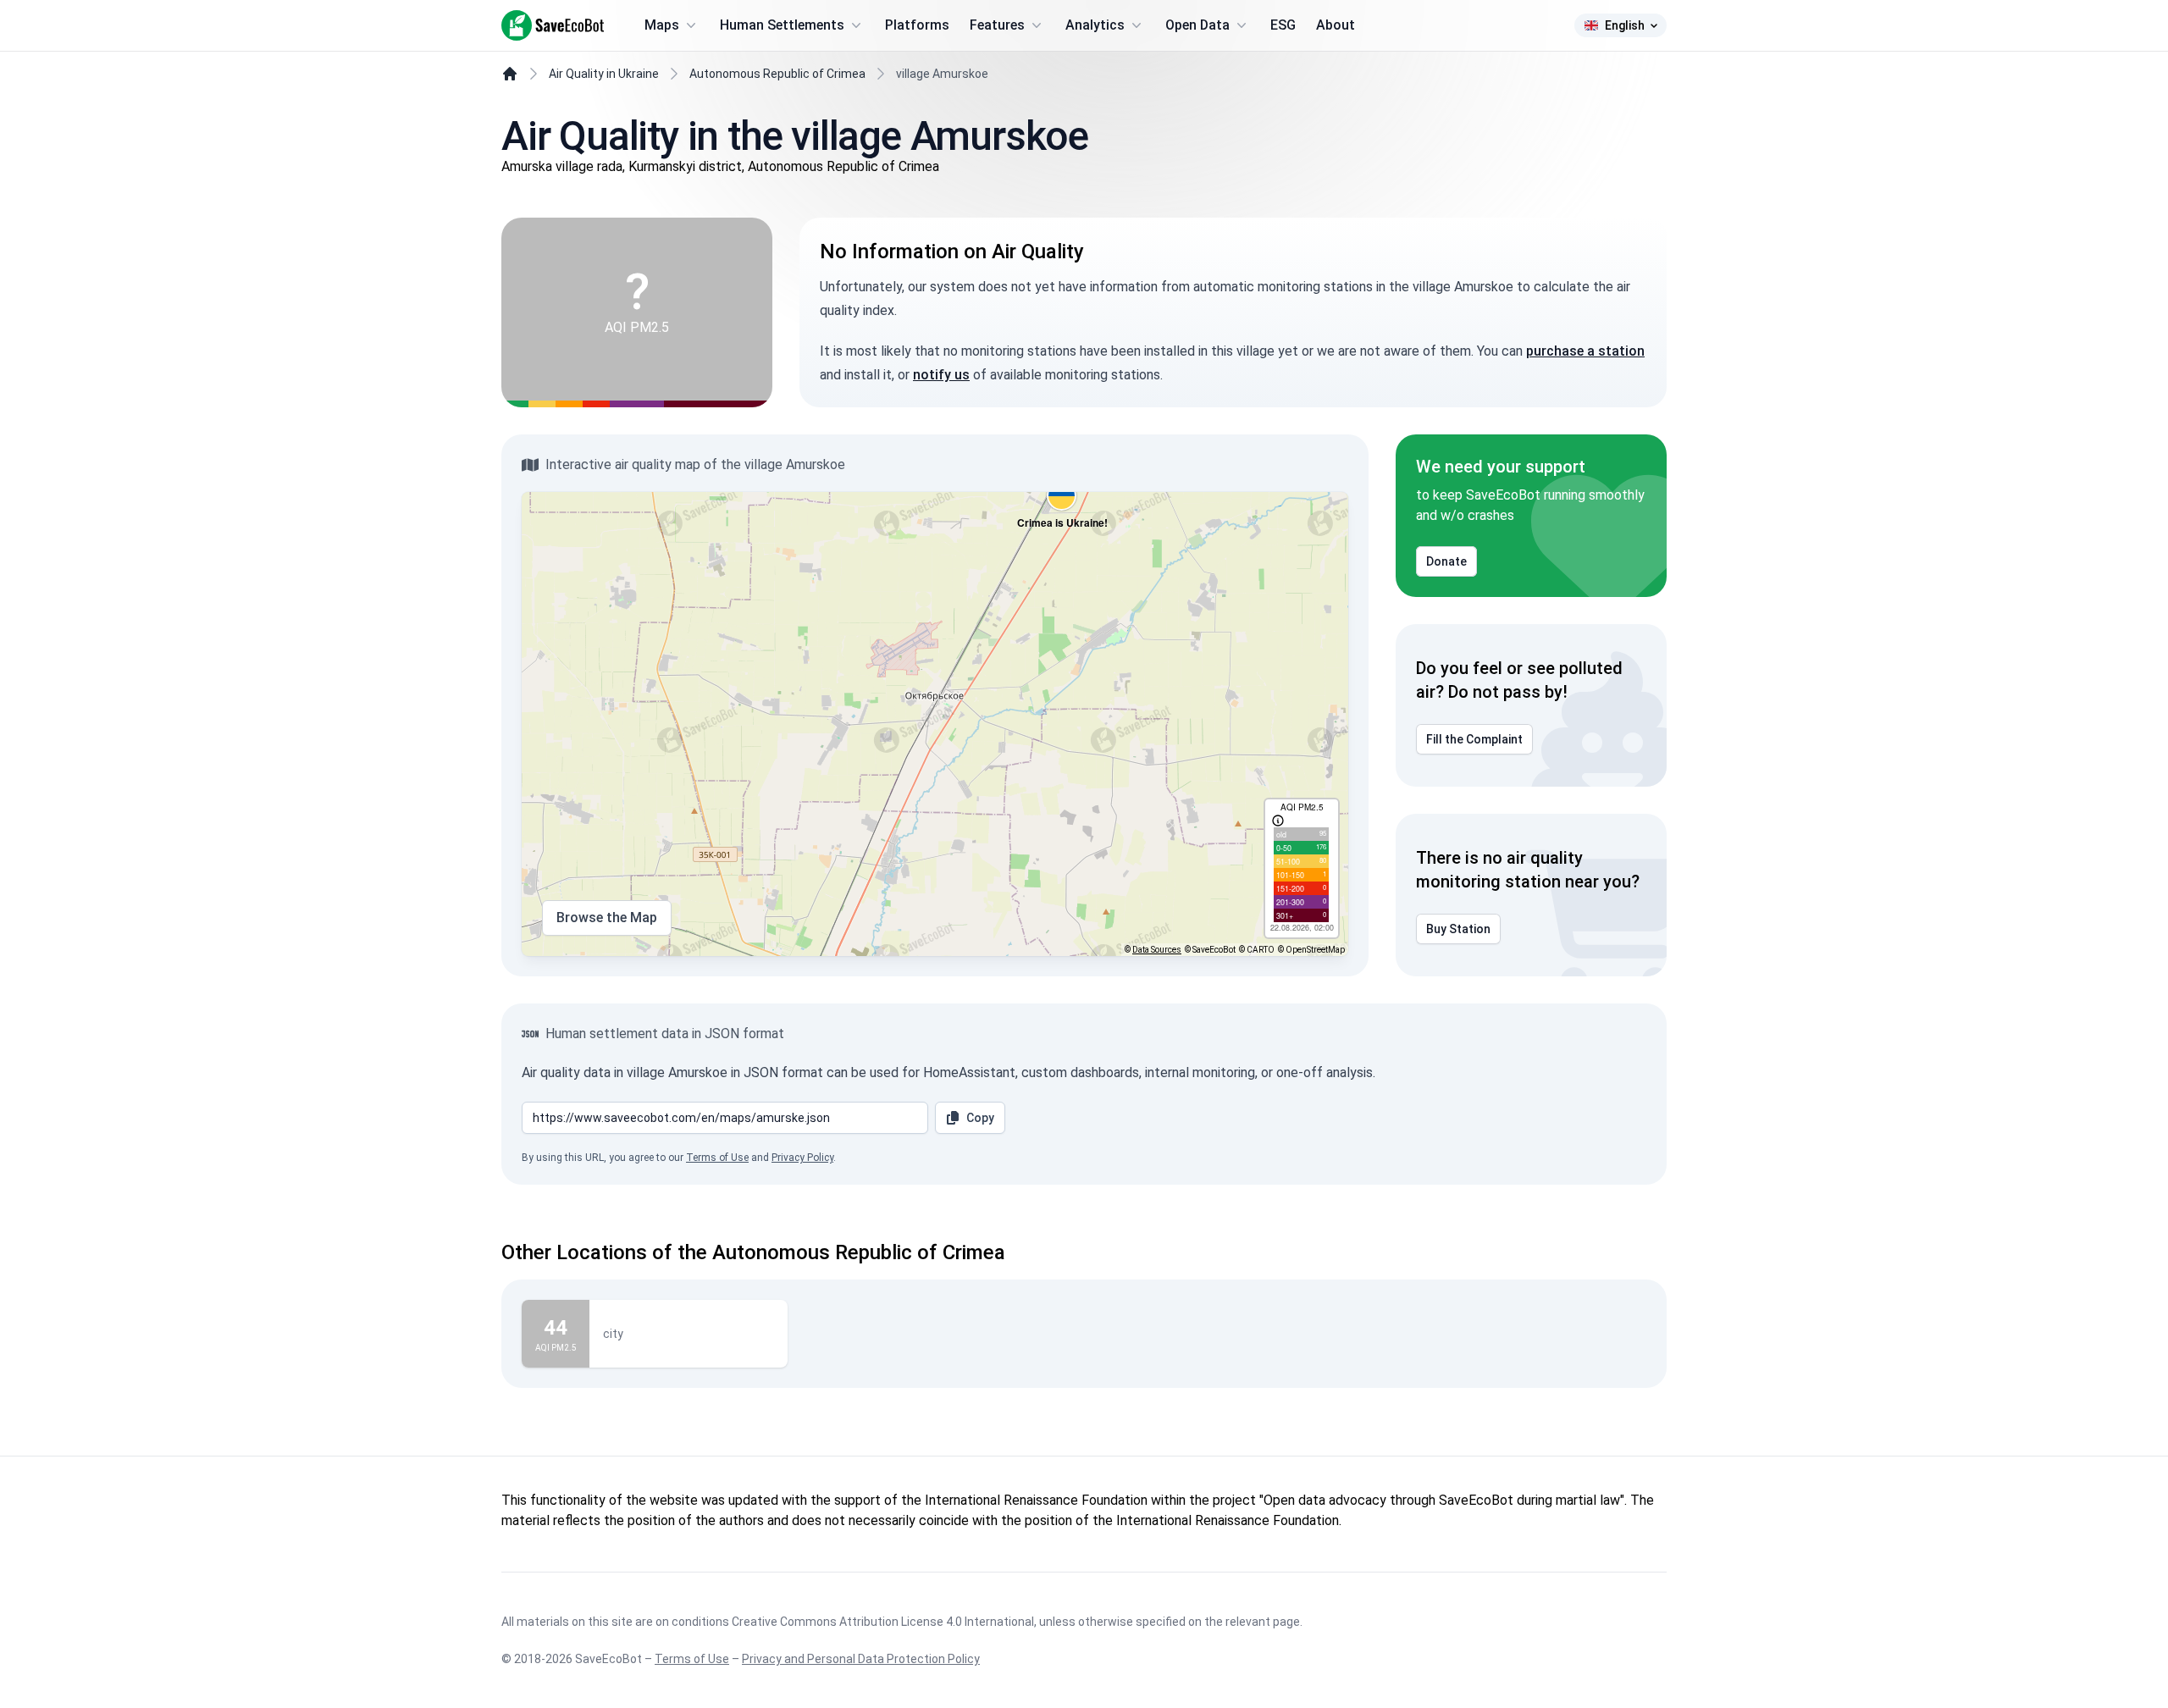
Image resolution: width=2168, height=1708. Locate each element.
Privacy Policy (802, 1158)
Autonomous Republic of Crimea (777, 74)
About (1336, 25)
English (1625, 25)
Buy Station (1458, 929)
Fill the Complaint (1474, 739)
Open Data (1197, 25)
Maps (662, 25)
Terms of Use (717, 1158)
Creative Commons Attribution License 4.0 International (883, 1622)
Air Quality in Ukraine (604, 74)
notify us (941, 375)
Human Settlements (782, 25)
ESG (1283, 25)
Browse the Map (607, 918)
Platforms (917, 25)
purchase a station (1585, 351)
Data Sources (1157, 950)
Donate (1446, 561)
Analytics (1095, 25)
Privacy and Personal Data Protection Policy (861, 1659)
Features (997, 25)
